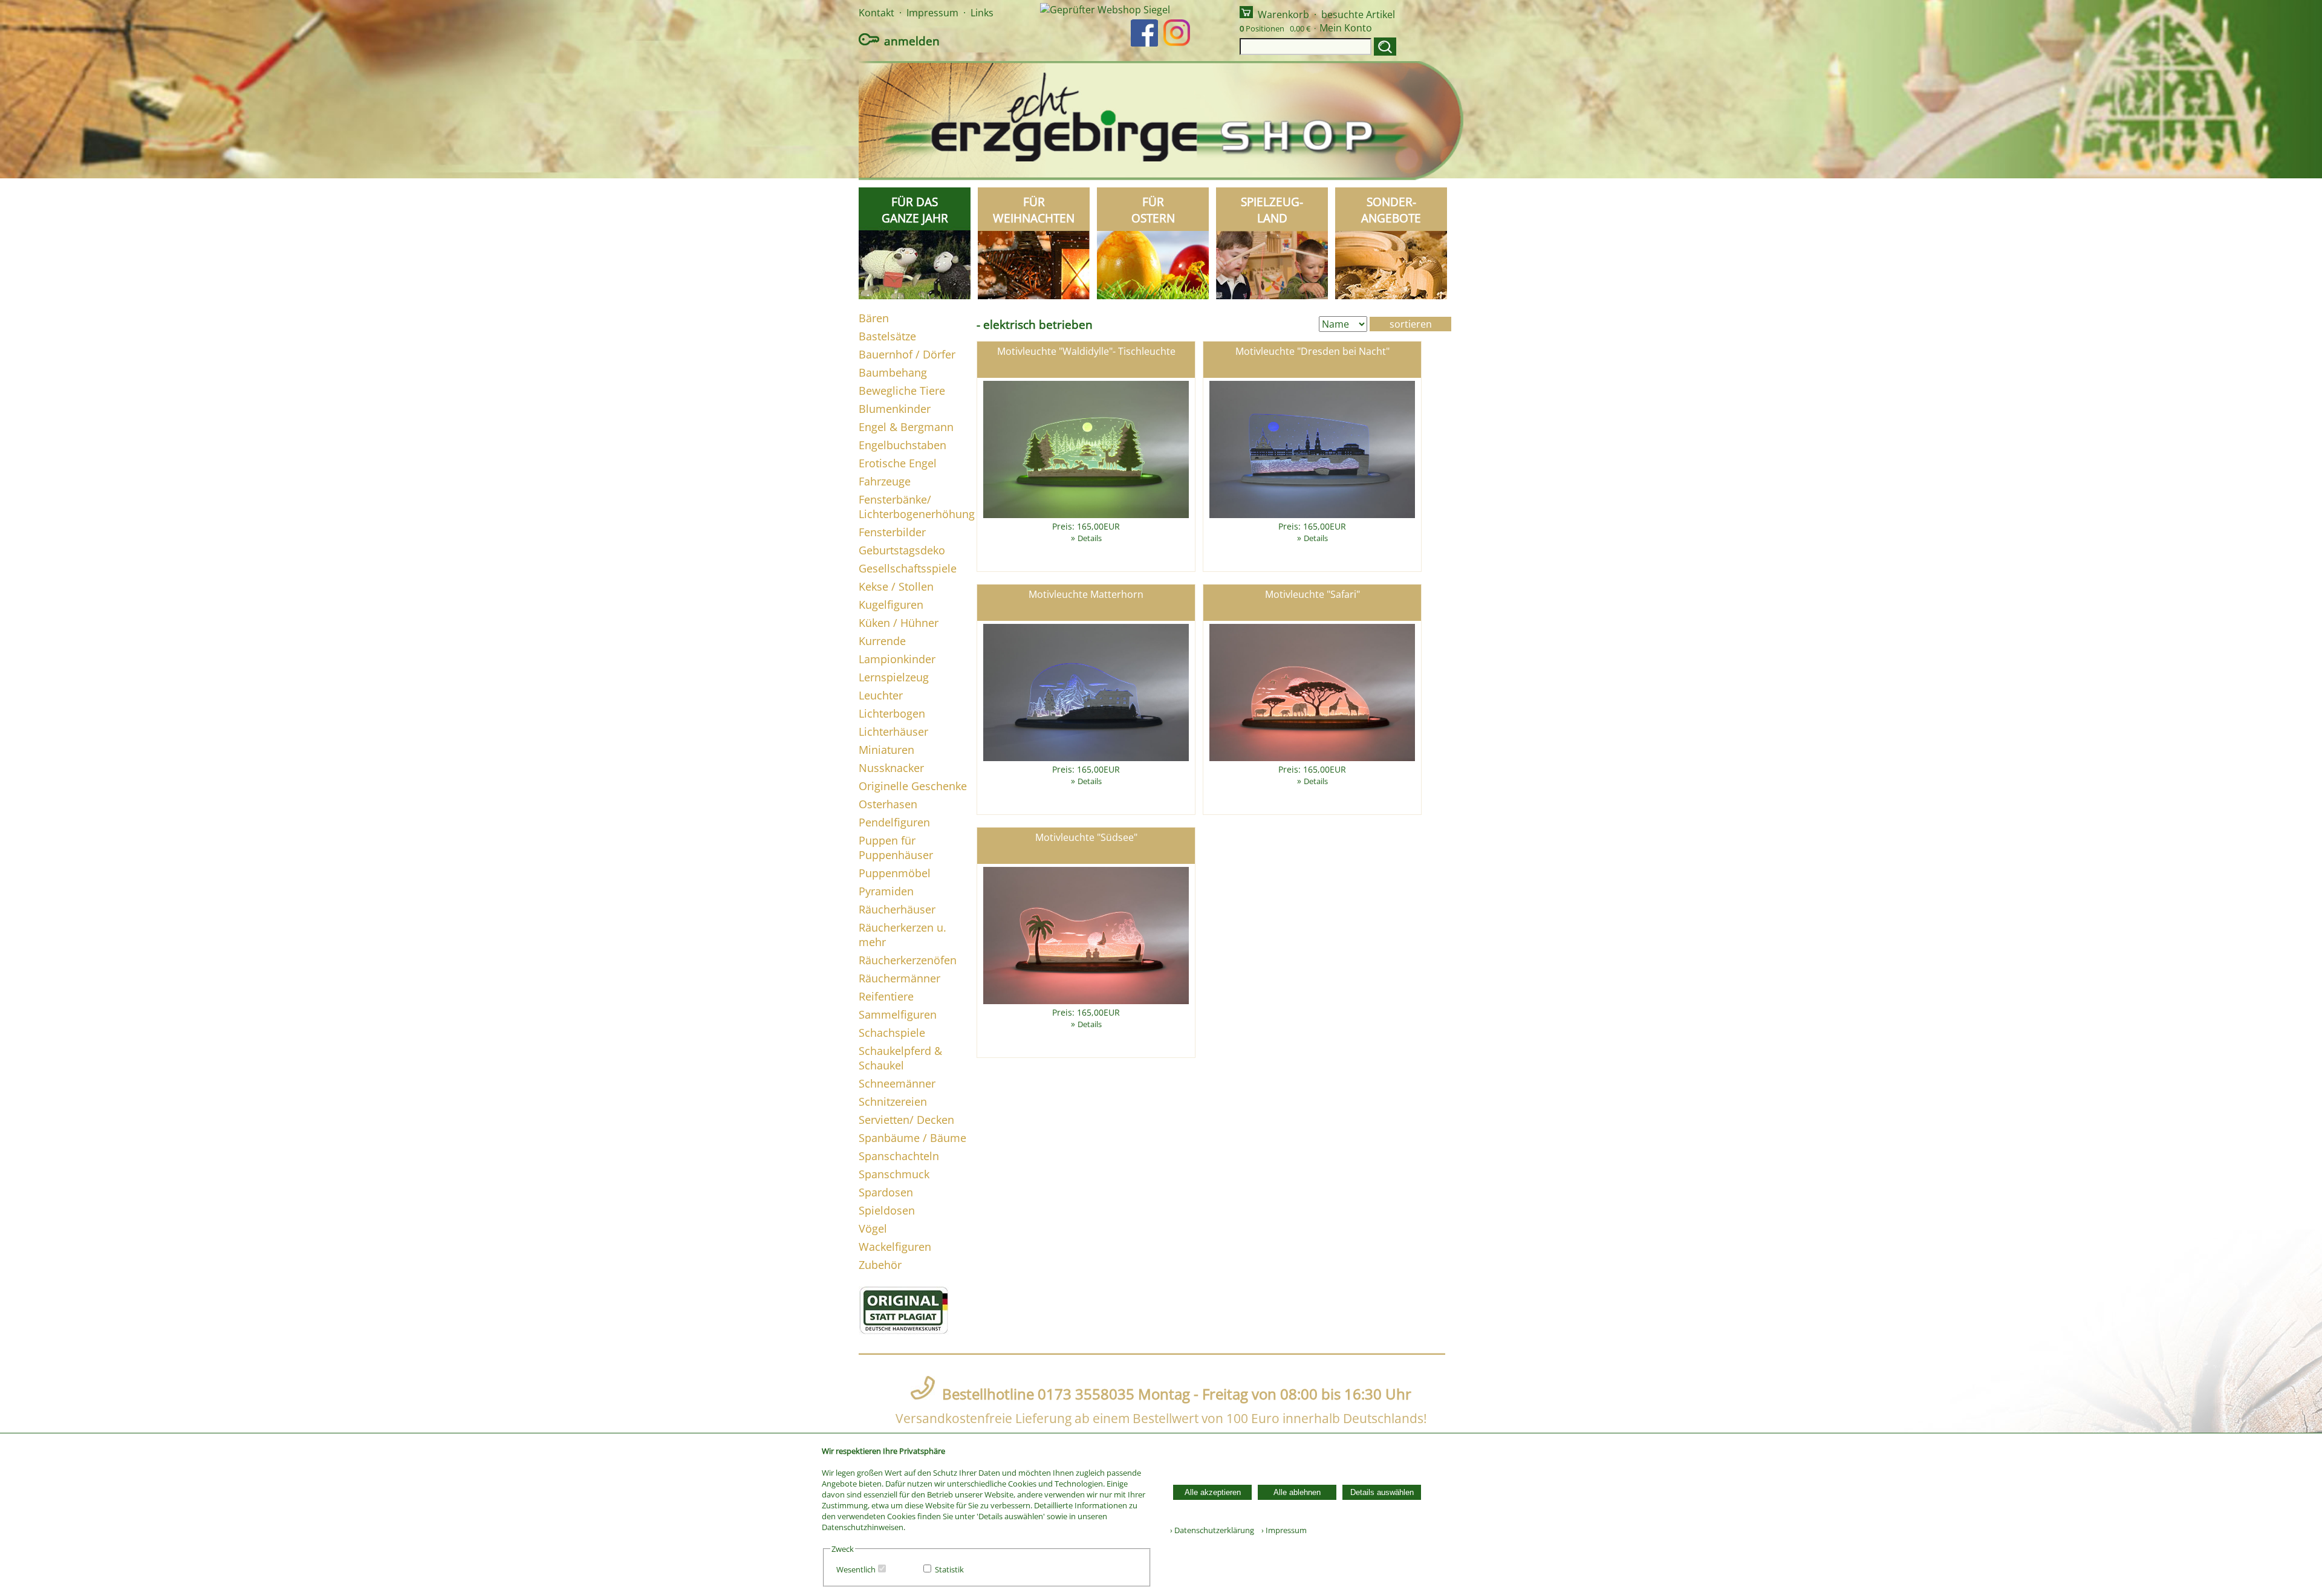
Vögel (873, 1228)
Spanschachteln (899, 1156)
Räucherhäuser (897, 909)
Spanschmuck (894, 1174)
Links (982, 13)
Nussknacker (891, 768)
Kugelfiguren (891, 605)
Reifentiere (886, 996)
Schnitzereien (893, 1101)
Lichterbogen (892, 713)
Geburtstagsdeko (902, 550)
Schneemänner (897, 1083)
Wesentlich (856, 1569)
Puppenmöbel (895, 873)
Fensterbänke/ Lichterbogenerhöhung (917, 507)
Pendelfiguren (894, 822)
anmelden (912, 41)
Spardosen (886, 1192)
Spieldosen (887, 1210)
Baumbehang (893, 372)
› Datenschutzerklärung (1212, 1530)
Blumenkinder (895, 409)
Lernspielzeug (894, 677)
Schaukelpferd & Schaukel (900, 1058)
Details (1090, 538)
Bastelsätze (887, 336)
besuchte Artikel (1358, 15)
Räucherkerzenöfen (908, 960)
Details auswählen (1382, 1492)
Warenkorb (1283, 15)
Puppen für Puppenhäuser (896, 848)
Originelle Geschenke (913, 786)
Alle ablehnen (1297, 1492)
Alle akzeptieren (1213, 1492)
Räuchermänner (899, 978)
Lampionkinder (897, 659)
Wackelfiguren (895, 1247)
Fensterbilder (892, 532)
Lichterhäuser (893, 731)
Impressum (932, 13)
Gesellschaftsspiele (908, 568)
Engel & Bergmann (906, 427)
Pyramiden (886, 891)
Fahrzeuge (885, 481)
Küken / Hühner (899, 623)
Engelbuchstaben (902, 445)
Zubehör (880, 1265)
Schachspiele (892, 1033)
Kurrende (882, 641)
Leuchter (881, 695)
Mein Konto (1346, 28)
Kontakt (876, 13)
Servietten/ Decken (906, 1120)
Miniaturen (886, 750)
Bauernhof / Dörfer (907, 354)
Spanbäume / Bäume (912, 1138)
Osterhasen (888, 804)
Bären (874, 318)
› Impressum (1281, 1530)
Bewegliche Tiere (902, 391)
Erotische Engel (898, 463)
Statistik (949, 1569)
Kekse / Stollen (896, 586)
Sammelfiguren (898, 1014)
